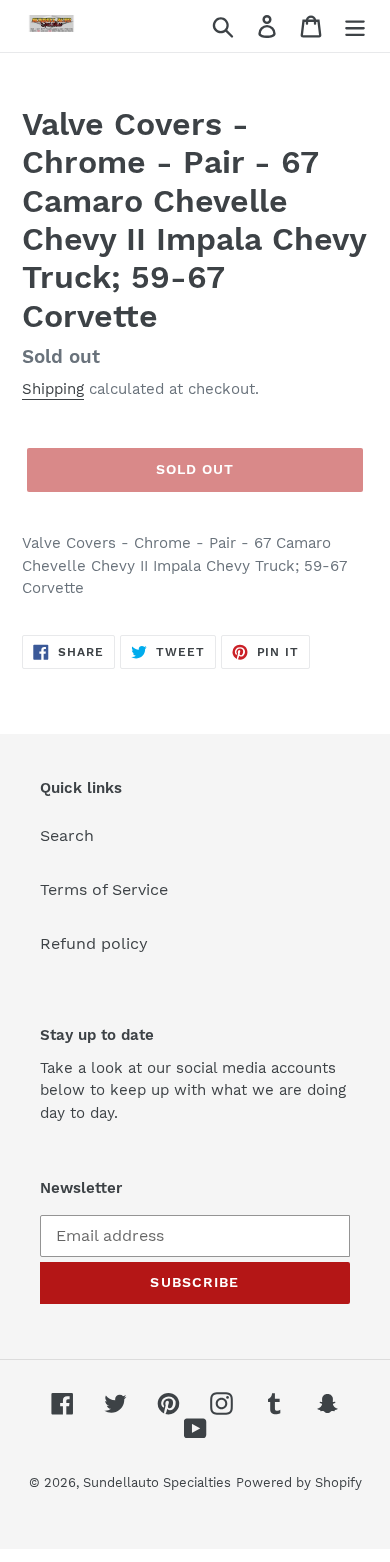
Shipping (53, 389)
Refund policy (94, 943)
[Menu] (355, 26)
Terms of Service (104, 889)
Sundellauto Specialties (157, 1482)
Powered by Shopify (299, 1482)
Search (67, 835)
